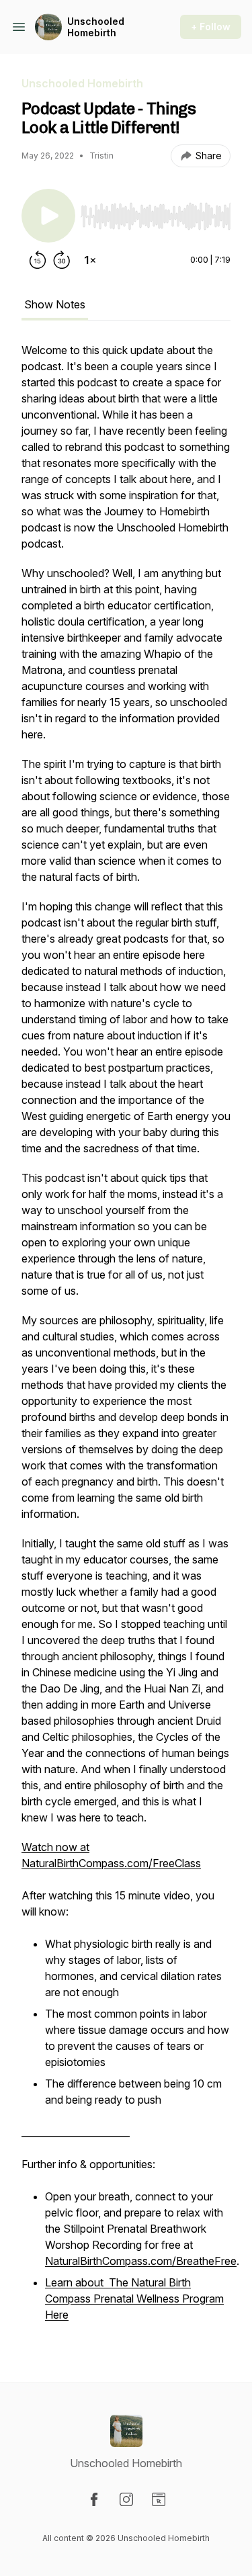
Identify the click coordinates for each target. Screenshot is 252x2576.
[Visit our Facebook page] (94, 2499)
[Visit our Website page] (159, 2499)
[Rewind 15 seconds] (38, 260)
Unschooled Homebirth (96, 27)
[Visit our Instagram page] (126, 2499)
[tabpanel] (126, 1340)
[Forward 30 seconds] (62, 260)
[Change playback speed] (90, 260)
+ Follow (211, 27)
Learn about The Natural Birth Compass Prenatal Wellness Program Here (134, 2299)
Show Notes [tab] (55, 304)
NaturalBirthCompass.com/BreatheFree (141, 2261)
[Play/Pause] (48, 216)
